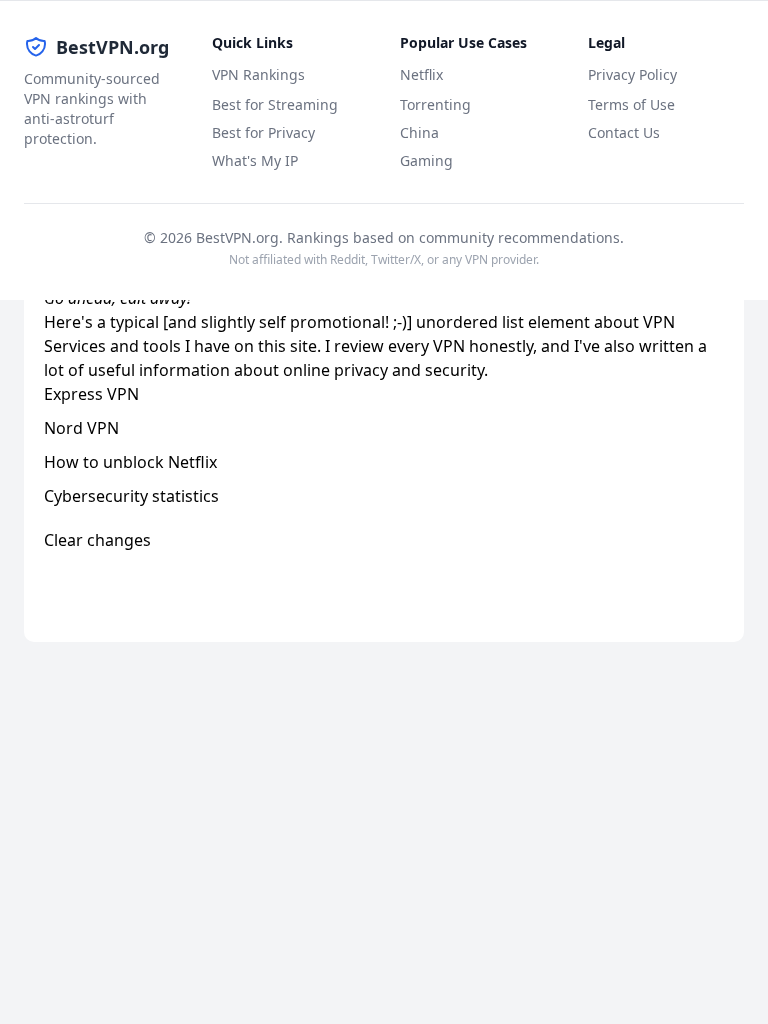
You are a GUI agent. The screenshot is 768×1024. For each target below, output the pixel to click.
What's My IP (255, 160)
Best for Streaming (275, 104)
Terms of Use (631, 104)
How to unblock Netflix (130, 462)
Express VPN (91, 394)
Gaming (426, 160)
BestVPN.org (112, 47)
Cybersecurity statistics (131, 496)
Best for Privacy (263, 132)
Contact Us (624, 132)
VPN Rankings (258, 74)
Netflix (421, 74)
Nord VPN (81, 428)
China (419, 132)
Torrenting (435, 104)
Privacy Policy (632, 74)
